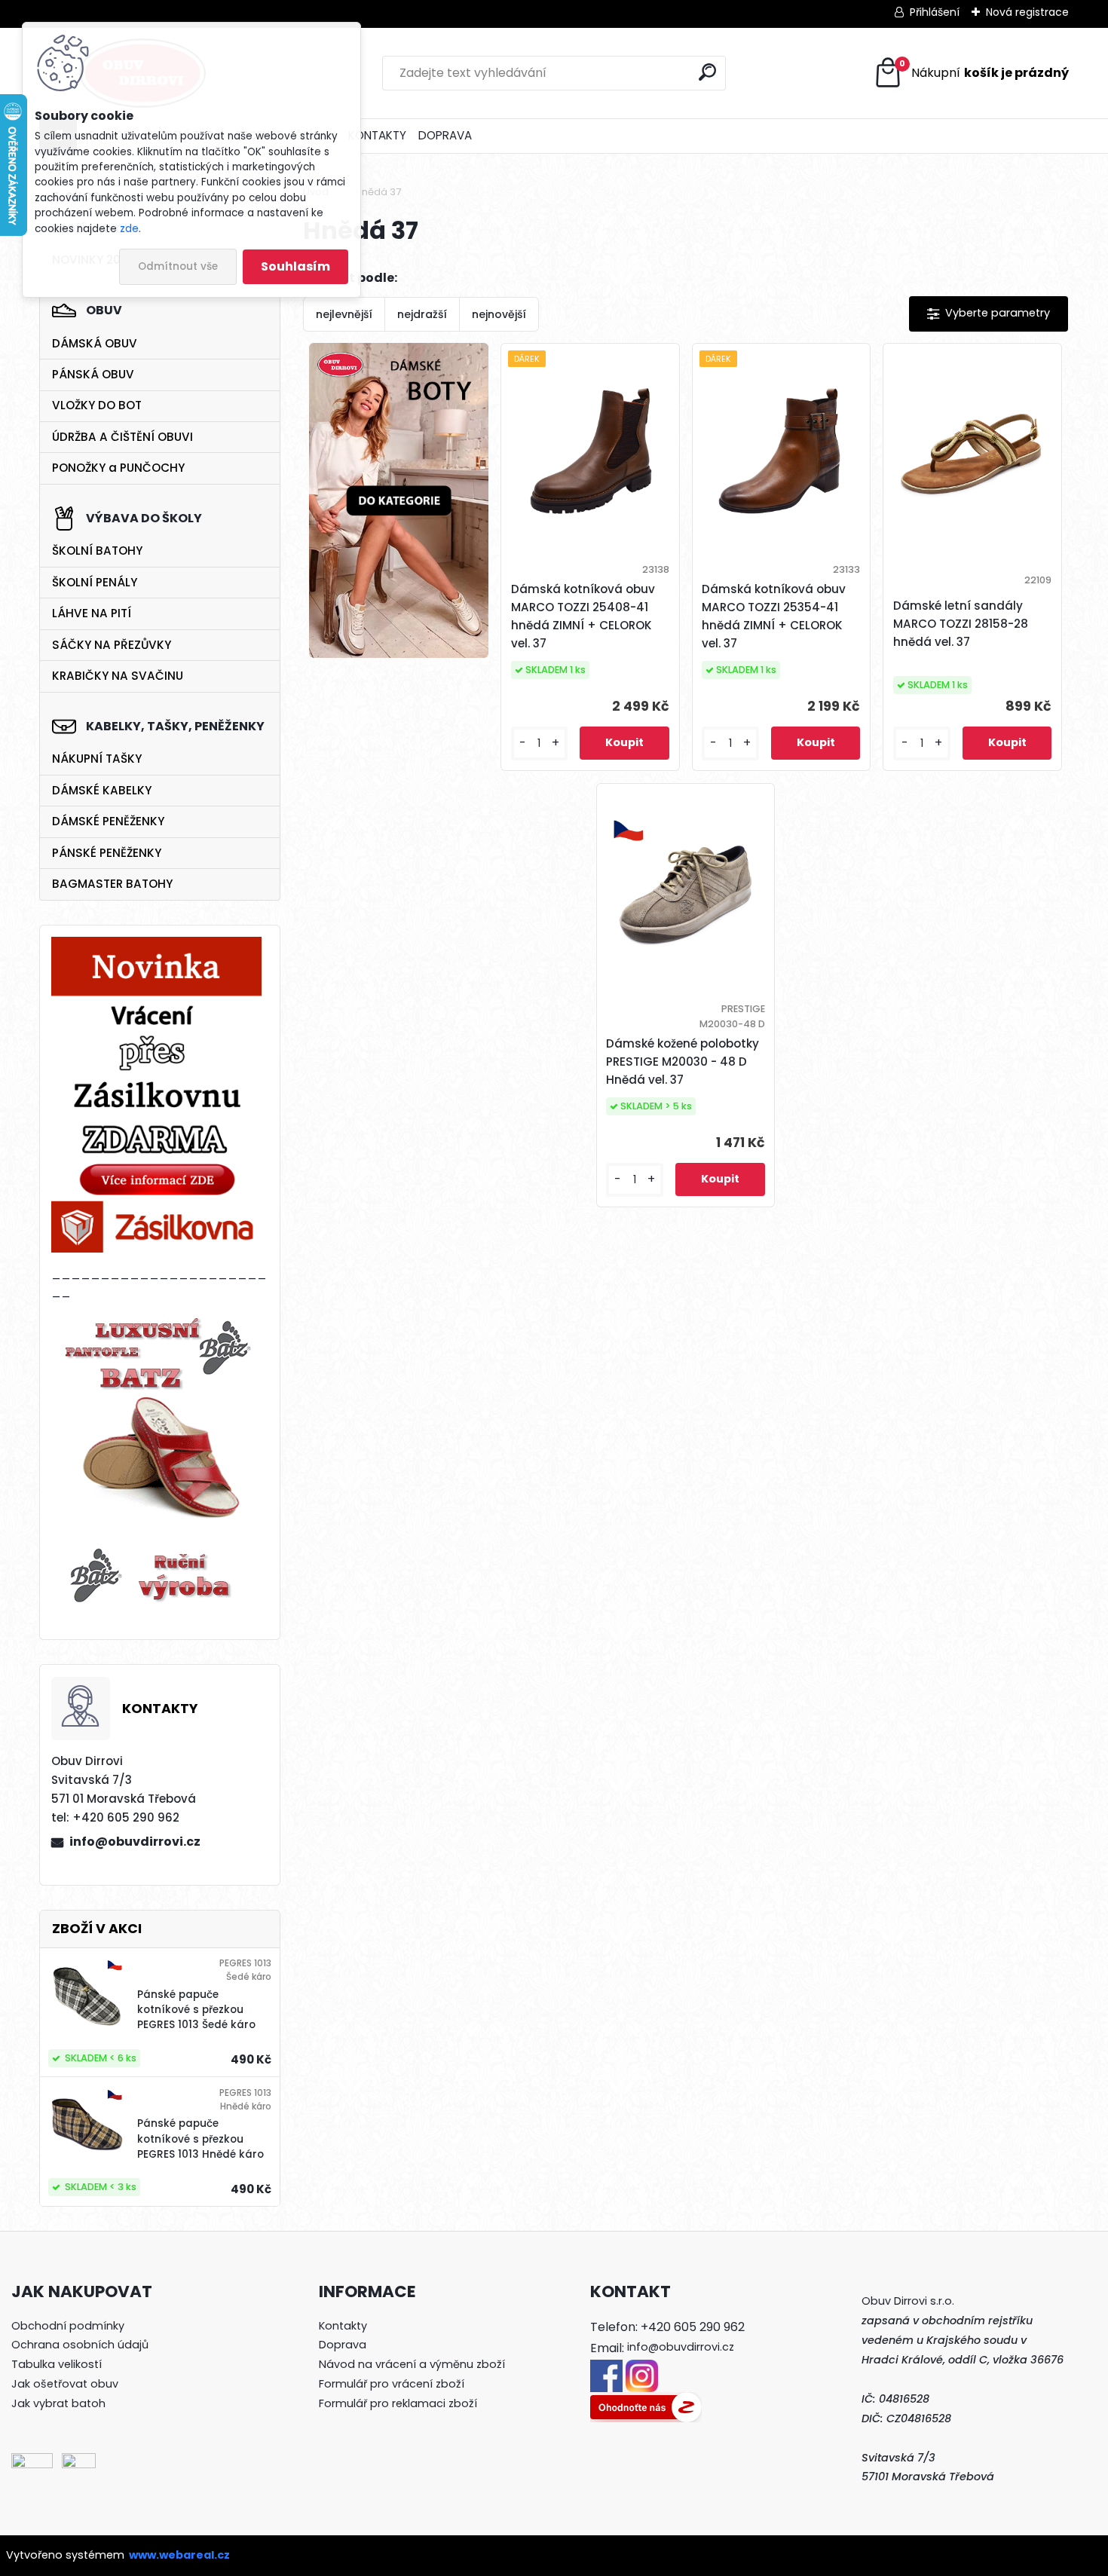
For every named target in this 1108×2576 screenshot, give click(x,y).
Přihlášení (935, 12)
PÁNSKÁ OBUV (93, 374)
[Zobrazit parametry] (989, 314)
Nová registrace (1027, 12)
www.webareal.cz (179, 2555)
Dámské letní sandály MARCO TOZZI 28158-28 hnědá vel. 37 (961, 624)
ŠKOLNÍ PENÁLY (95, 582)
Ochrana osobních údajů (80, 2345)
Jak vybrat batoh (58, 2403)
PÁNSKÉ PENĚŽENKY (107, 853)
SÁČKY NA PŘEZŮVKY (112, 645)
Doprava (343, 2345)
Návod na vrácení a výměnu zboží (412, 2364)
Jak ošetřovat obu (62, 2384)
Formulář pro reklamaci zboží (398, 2403)
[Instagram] (642, 2369)
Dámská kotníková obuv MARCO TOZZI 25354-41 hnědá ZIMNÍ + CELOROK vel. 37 (774, 616)
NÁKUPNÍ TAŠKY (97, 759)
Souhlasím (295, 266)
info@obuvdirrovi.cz (135, 1842)
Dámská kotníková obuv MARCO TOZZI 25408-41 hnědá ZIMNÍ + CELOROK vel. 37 (583, 616)
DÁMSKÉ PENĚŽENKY (108, 821)
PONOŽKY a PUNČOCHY (118, 468)
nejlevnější (344, 314)
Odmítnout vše (178, 266)
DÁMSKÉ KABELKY (102, 790)
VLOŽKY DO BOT (97, 405)
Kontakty (343, 2326)
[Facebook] (606, 2369)
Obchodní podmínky (68, 2326)
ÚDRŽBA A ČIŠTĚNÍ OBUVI (122, 437)
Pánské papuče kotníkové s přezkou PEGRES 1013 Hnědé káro (200, 2139)
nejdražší (422, 314)
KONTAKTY (377, 135)
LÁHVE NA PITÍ (92, 613)
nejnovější (499, 314)
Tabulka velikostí (57, 2364)
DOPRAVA (445, 135)
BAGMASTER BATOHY (112, 884)
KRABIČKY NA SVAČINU (118, 676)
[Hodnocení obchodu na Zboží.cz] (646, 2401)
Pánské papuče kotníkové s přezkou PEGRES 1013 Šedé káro (196, 2010)
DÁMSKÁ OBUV (95, 343)
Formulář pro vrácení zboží (392, 2384)
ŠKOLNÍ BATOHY (97, 551)
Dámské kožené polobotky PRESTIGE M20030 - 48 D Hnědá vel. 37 (683, 1062)
